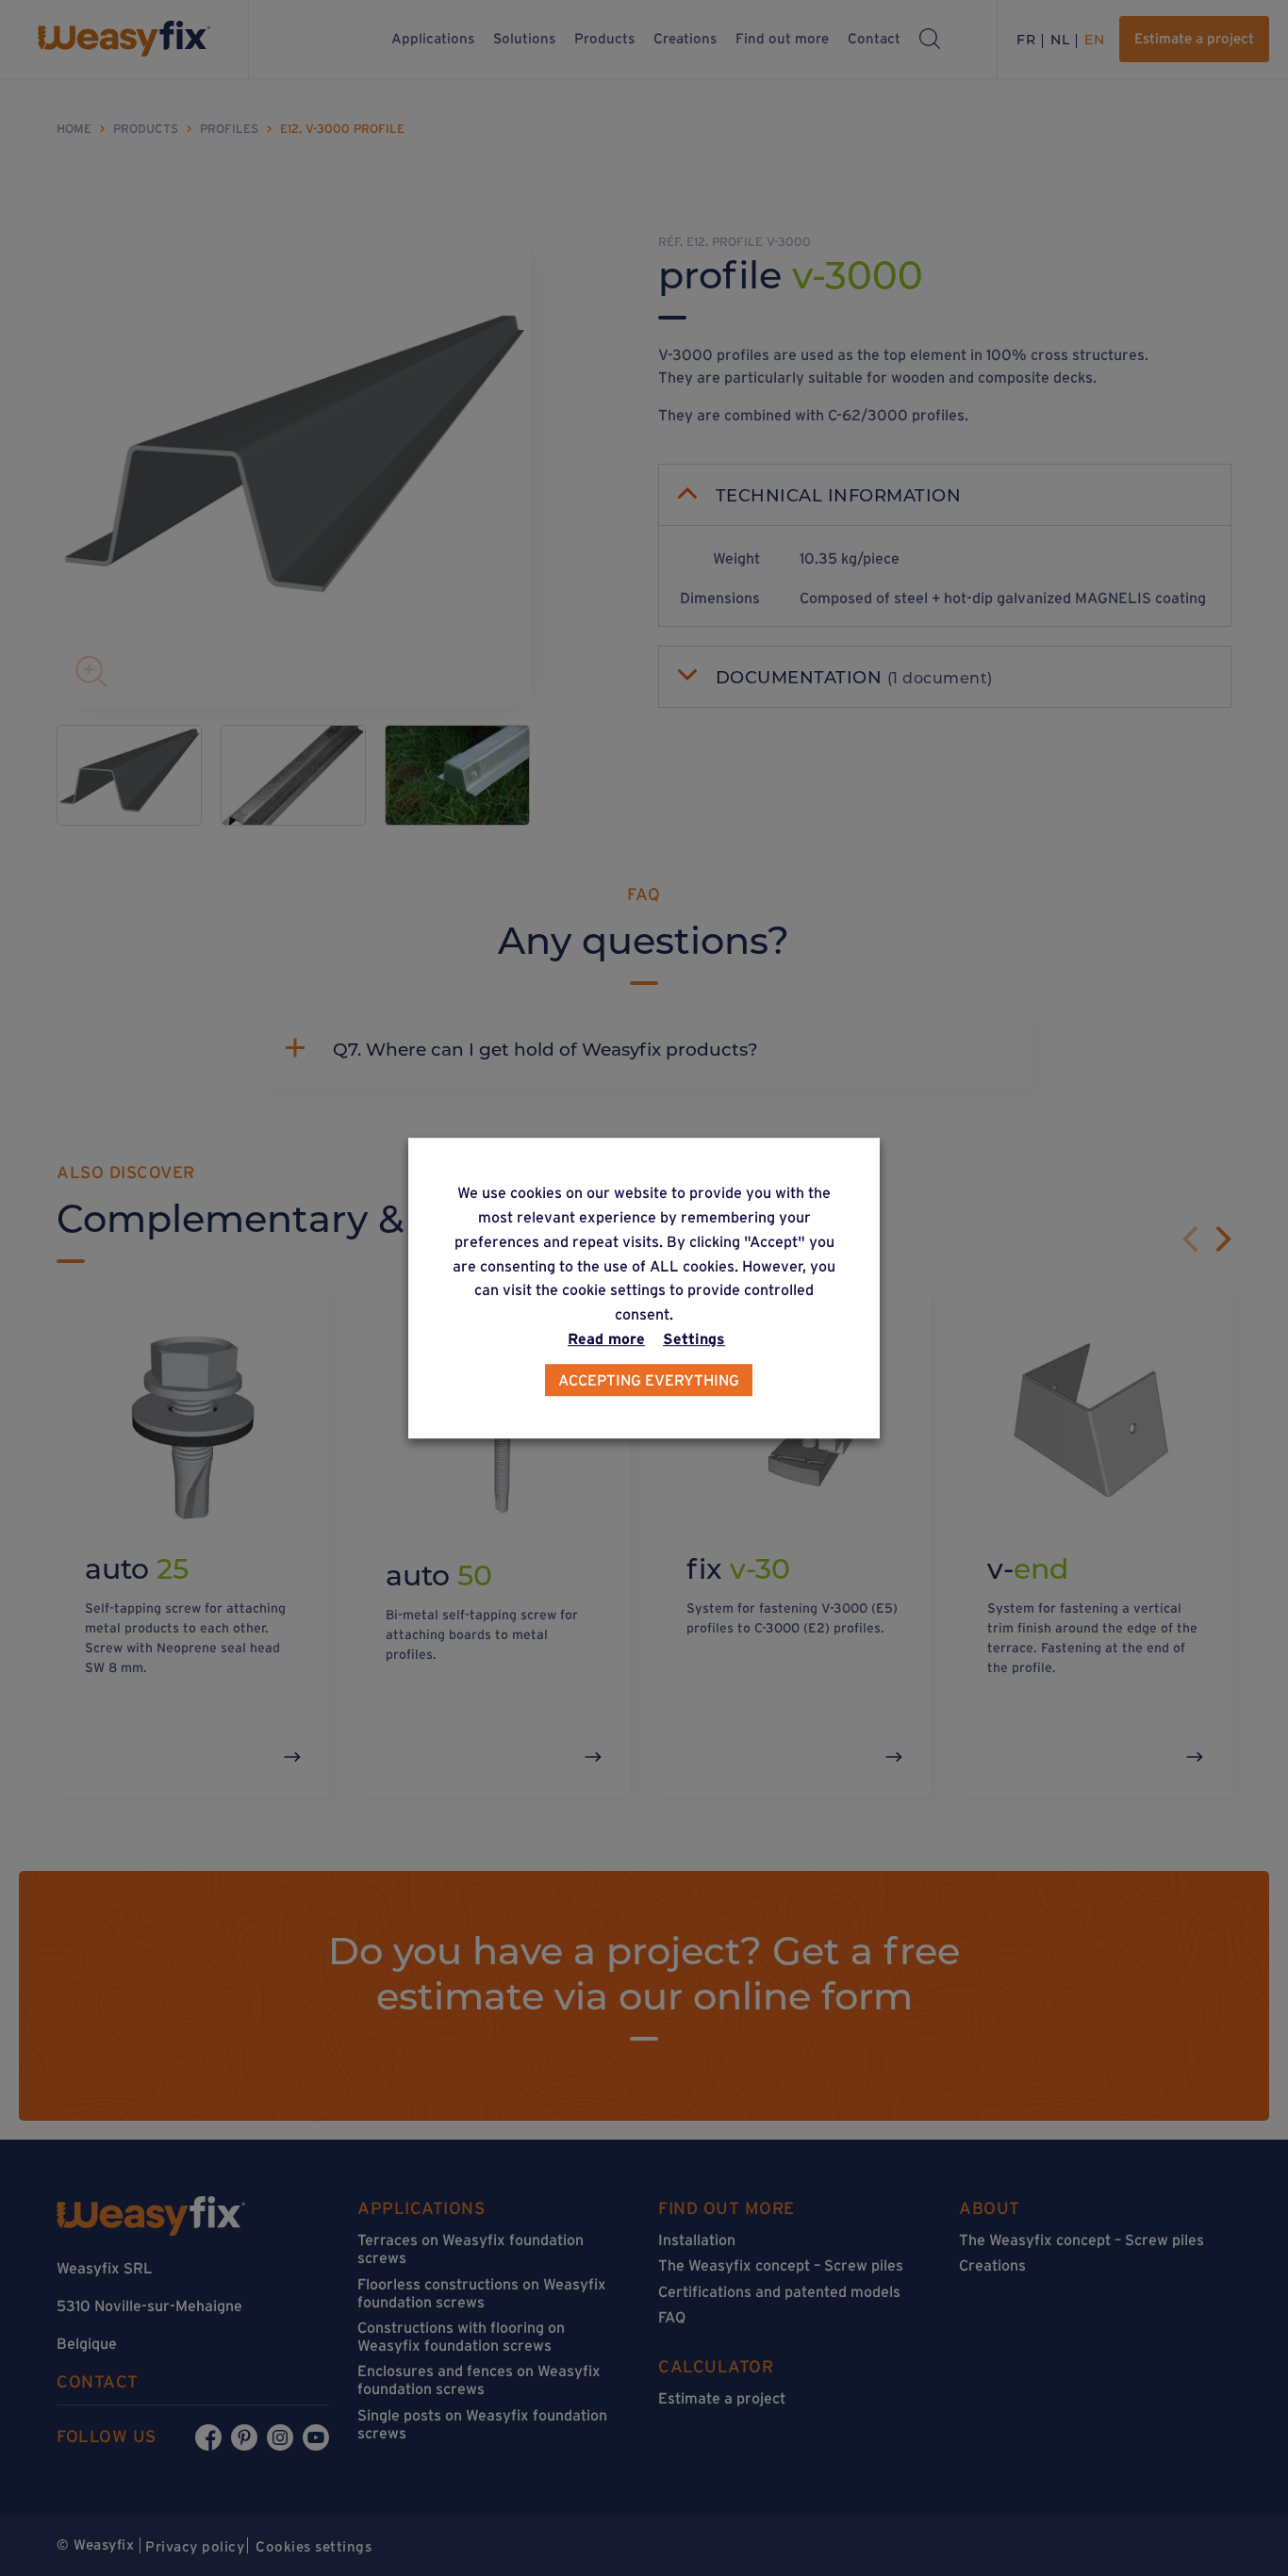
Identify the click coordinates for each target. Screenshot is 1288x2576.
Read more (606, 1338)
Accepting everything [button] (649, 1380)
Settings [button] (694, 1338)
